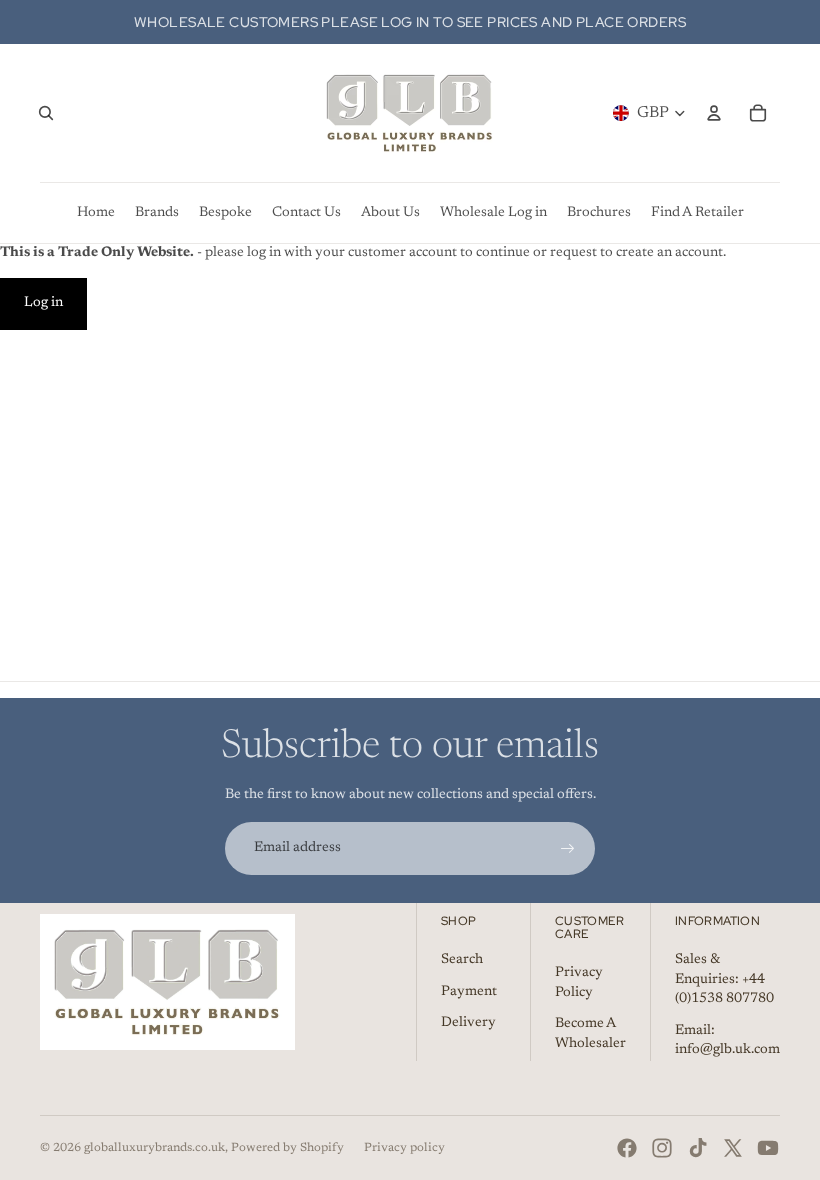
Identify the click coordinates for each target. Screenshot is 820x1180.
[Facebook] (627, 1148)
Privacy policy (404, 1148)
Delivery (468, 1023)
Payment (469, 992)
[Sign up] (568, 849)
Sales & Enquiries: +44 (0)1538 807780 (724, 979)
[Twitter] (733, 1148)
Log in (43, 303)
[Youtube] (768, 1148)
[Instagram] (662, 1148)
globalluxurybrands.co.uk (154, 1148)
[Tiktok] (698, 1148)
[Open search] (46, 113)
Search (462, 960)
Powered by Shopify (287, 1148)
